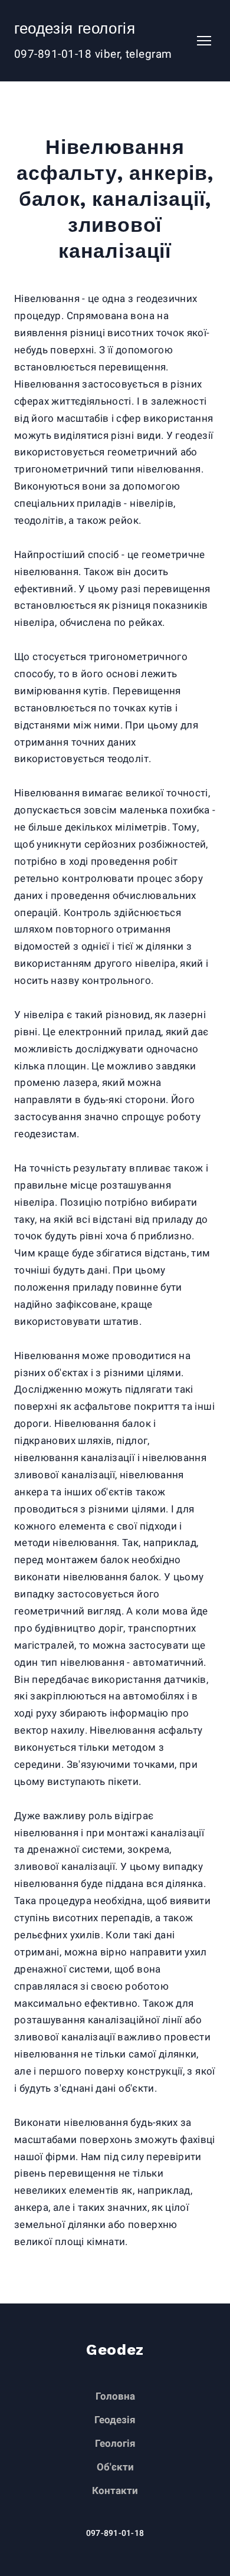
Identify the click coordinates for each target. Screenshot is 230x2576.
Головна (115, 2396)
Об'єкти (115, 2467)
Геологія (115, 2443)
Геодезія (115, 2420)
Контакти (115, 2490)
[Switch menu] (204, 41)
